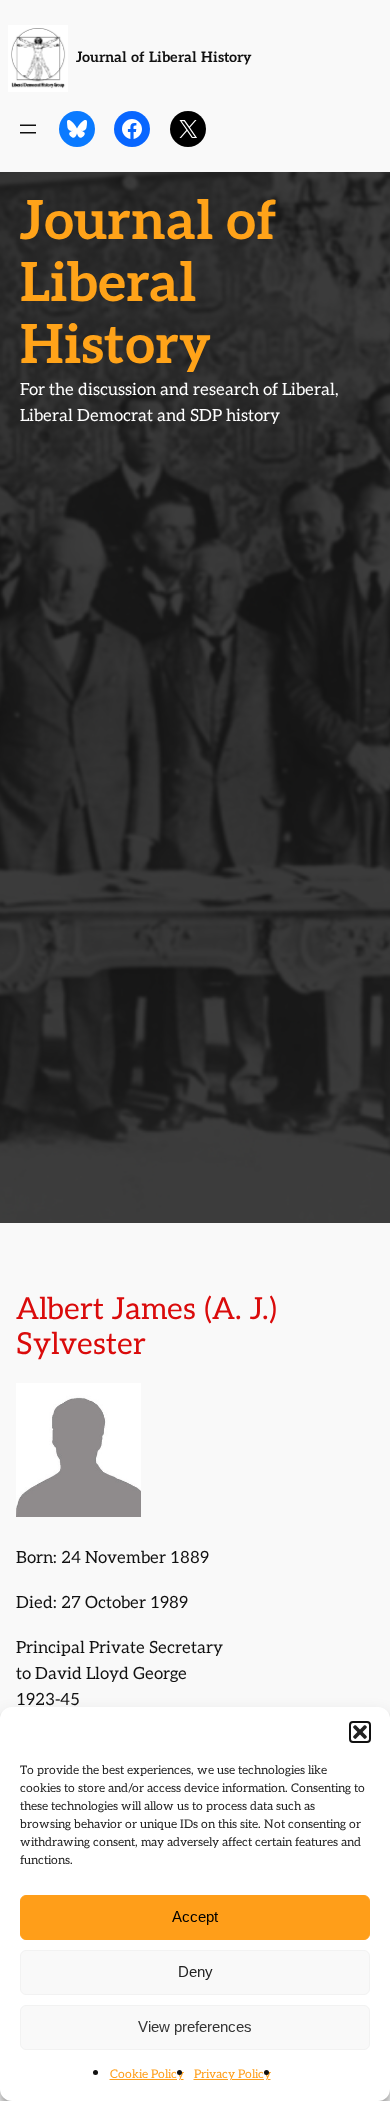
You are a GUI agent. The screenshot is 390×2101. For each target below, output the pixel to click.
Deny (195, 1971)
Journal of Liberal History (164, 57)
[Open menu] (28, 129)
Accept (195, 1916)
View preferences (195, 2026)
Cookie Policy (147, 2074)
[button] (360, 1732)
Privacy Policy (232, 2074)
